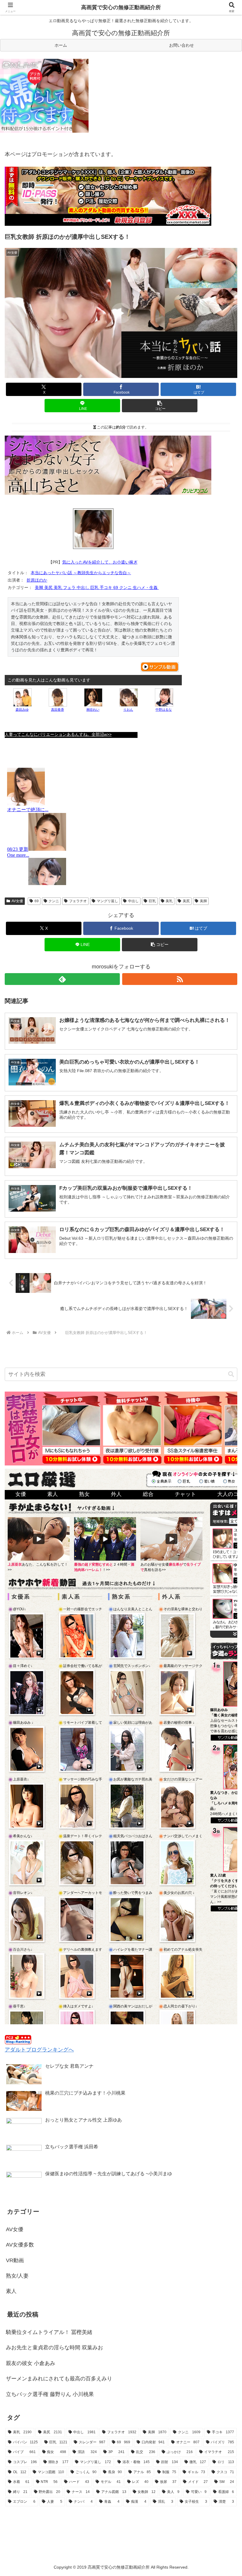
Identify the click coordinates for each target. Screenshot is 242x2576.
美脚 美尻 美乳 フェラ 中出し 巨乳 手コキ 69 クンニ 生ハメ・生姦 (97, 587)
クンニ (54, 901)
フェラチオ (78, 901)
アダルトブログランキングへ (39, 2050)
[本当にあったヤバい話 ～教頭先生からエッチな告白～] (93, 529)
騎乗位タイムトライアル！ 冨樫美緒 (49, 2332)
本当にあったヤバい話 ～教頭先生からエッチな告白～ (81, 573)
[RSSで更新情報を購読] (180, 979)
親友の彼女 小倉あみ (31, 2363)
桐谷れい (93, 710)
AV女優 (17, 901)
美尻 (186, 901)
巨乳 (152, 901)
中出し (133, 901)
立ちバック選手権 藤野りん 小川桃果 (50, 2394)
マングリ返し (107, 901)
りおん (128, 710)
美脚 (203, 901)
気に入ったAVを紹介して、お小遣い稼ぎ (100, 562)
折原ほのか (37, 580)
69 (37, 901)
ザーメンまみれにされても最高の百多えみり (59, 2379)
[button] (160, 406)
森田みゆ (22, 710)
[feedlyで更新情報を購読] (62, 979)
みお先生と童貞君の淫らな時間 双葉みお (54, 2348)
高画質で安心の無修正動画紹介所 (121, 7)
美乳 (169, 901)
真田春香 (58, 710)
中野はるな (164, 710)
